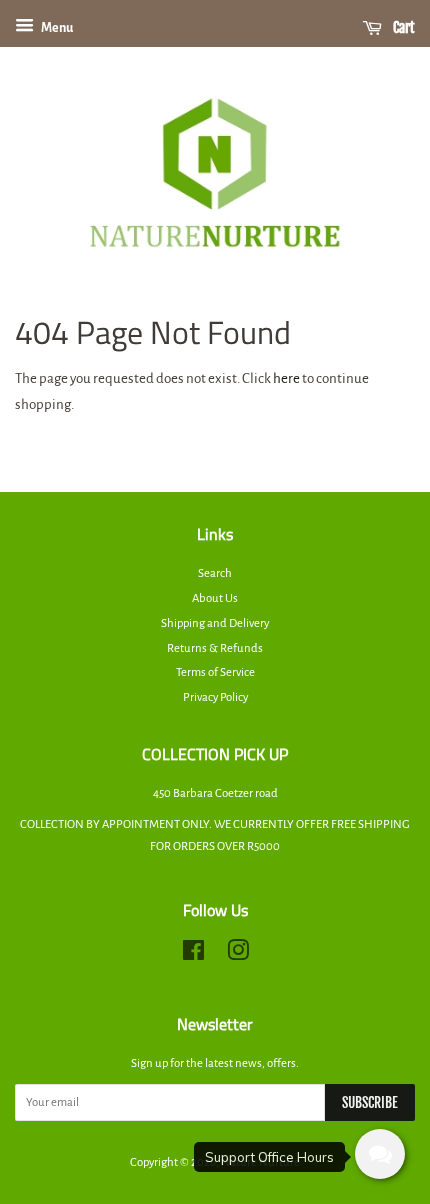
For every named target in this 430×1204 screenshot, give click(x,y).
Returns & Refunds (215, 648)
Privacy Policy (215, 697)
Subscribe (370, 1102)
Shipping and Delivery (215, 623)
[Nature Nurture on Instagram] (238, 955)
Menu (56, 28)
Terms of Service (215, 672)
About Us (215, 598)
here (286, 378)
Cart (402, 27)
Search (215, 573)
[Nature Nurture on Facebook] (193, 955)
